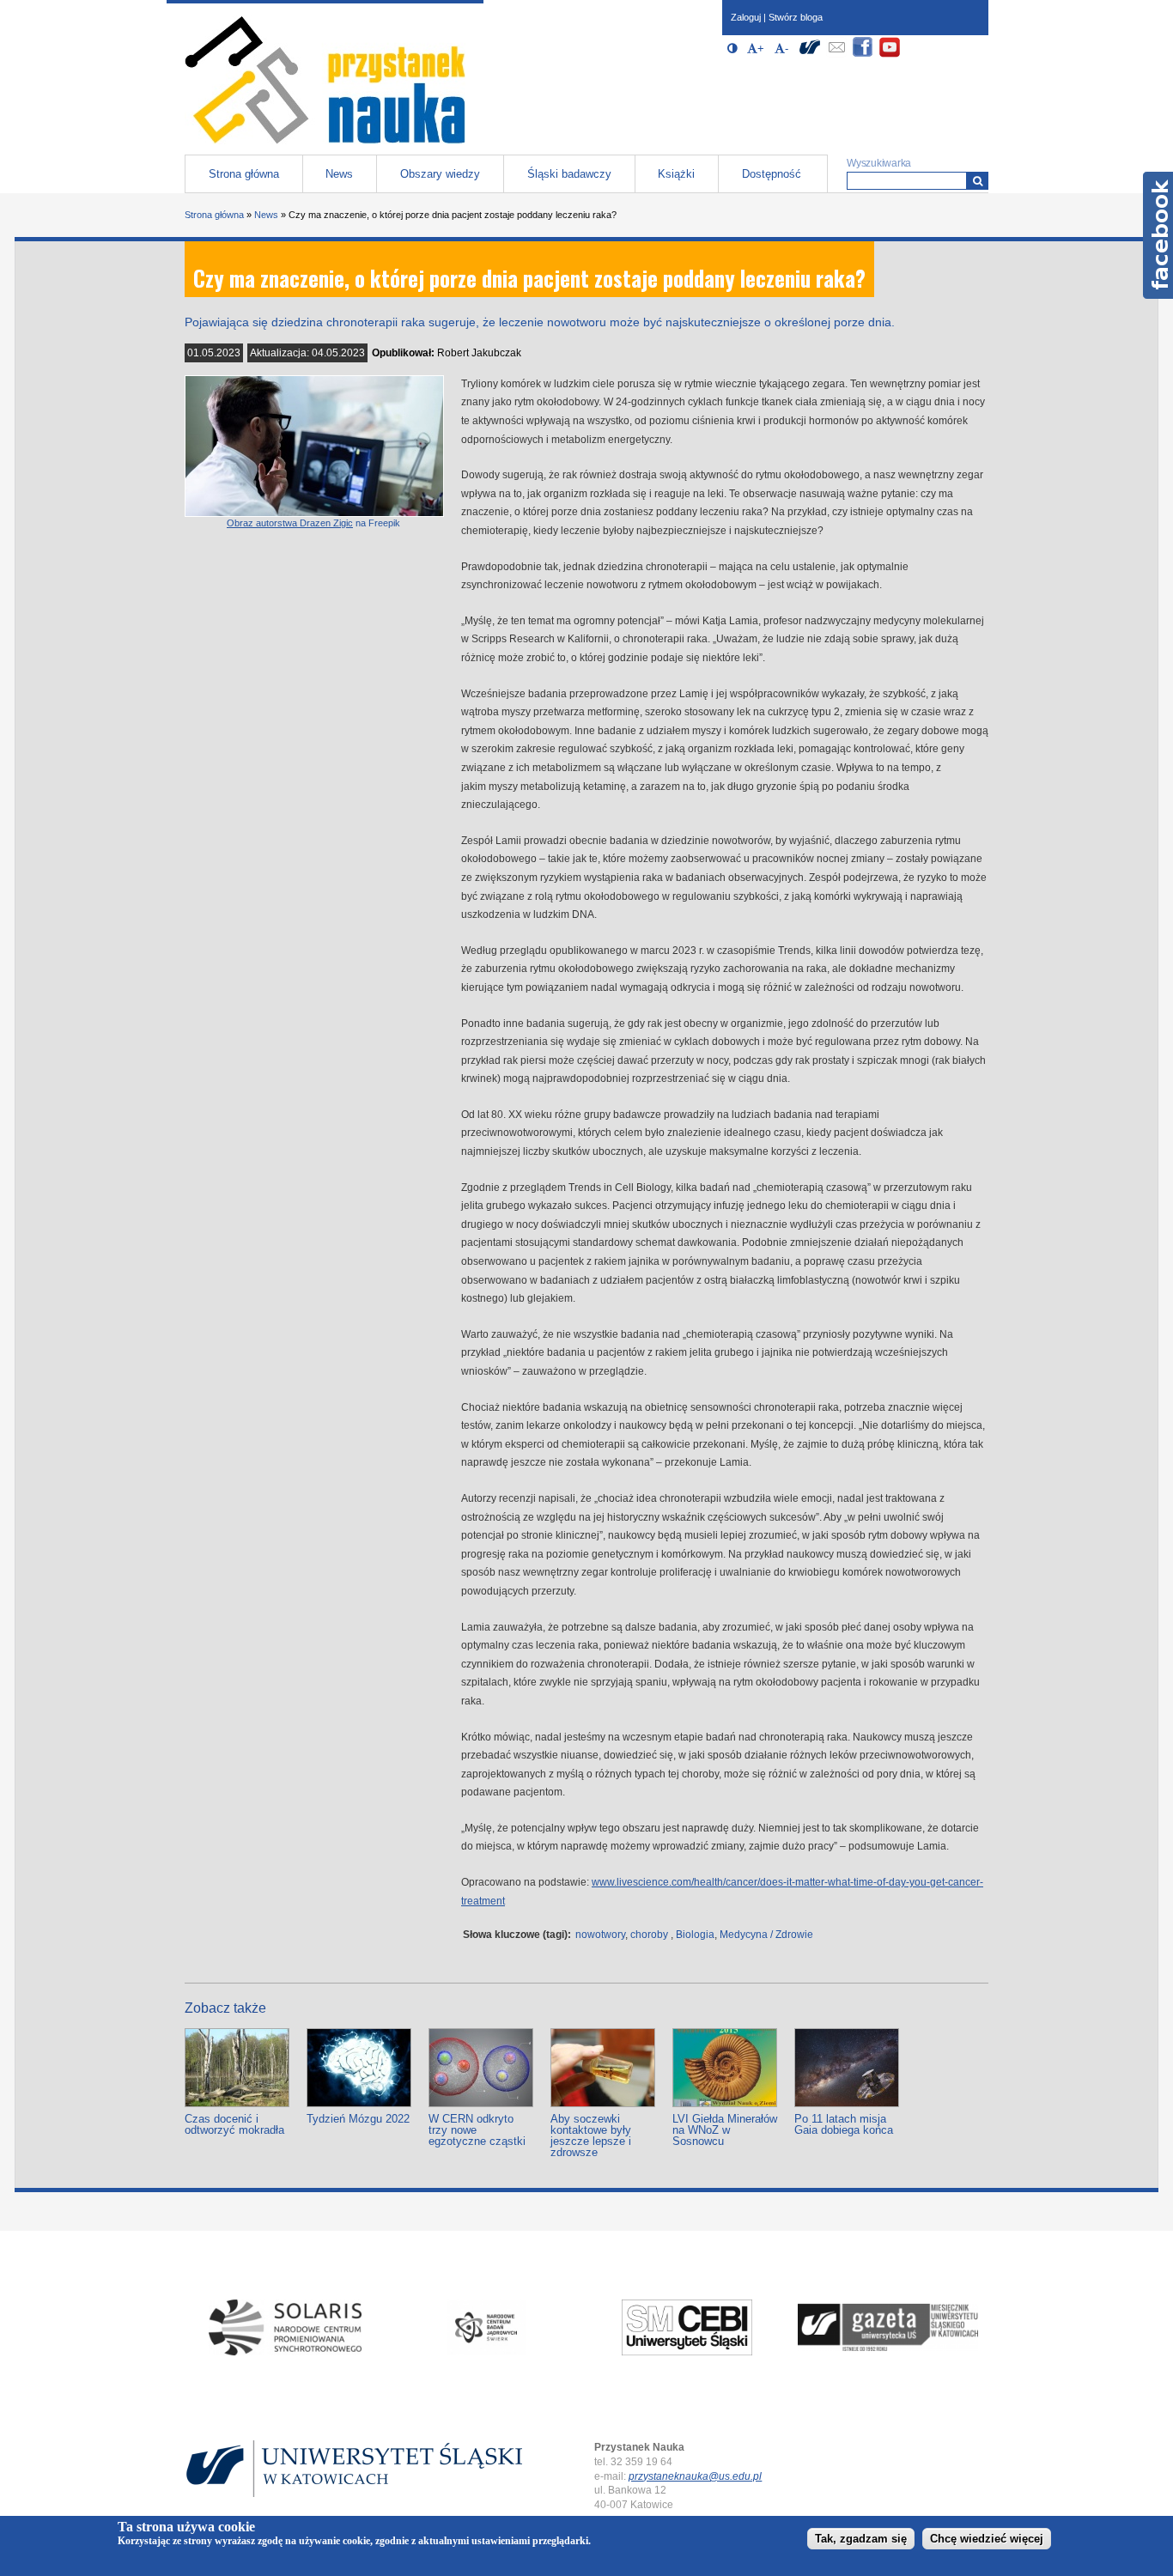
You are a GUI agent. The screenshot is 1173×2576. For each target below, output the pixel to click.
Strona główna (244, 174)
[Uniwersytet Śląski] (810, 55)
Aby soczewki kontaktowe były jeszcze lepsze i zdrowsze (591, 2136)
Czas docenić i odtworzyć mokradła (234, 2124)
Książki (676, 174)
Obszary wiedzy (440, 174)
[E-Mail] (836, 55)
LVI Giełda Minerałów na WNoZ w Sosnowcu (725, 2130)
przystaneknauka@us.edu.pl (695, 2476)
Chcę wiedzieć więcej (987, 2539)
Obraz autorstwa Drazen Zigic (290, 523)
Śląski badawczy (569, 174)
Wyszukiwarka (879, 163)
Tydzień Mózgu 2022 (358, 2119)
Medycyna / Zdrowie (766, 1935)
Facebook (1158, 235)
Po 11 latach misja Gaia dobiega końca (844, 2124)
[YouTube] (890, 55)
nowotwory (600, 1935)
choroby (649, 1935)
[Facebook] (863, 55)
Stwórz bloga (796, 17)
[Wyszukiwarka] (978, 181)
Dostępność (772, 174)
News (339, 174)
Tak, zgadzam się (861, 2539)
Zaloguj (746, 17)
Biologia (695, 1935)
